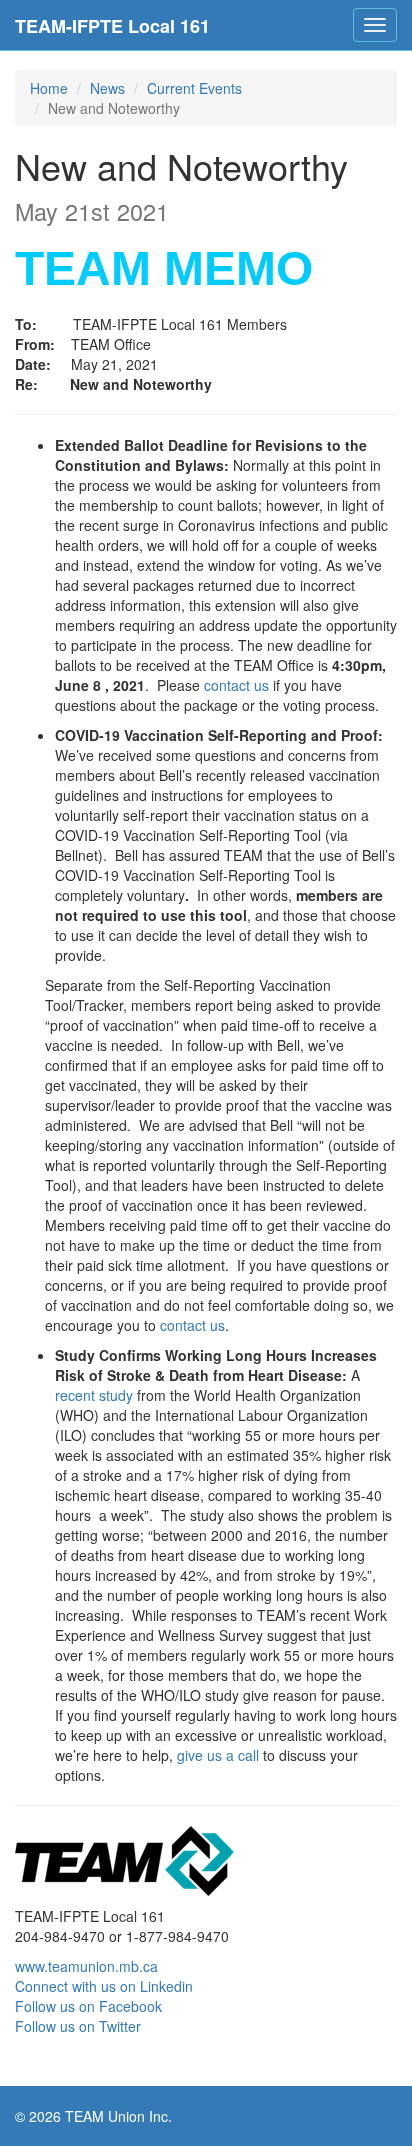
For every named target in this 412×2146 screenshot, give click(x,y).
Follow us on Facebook (88, 2006)
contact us (236, 685)
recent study (94, 1395)
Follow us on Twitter (78, 2026)
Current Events (194, 88)
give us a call (218, 1755)
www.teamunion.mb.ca (86, 1966)
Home (49, 88)
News (107, 88)
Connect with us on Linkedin (104, 1986)
